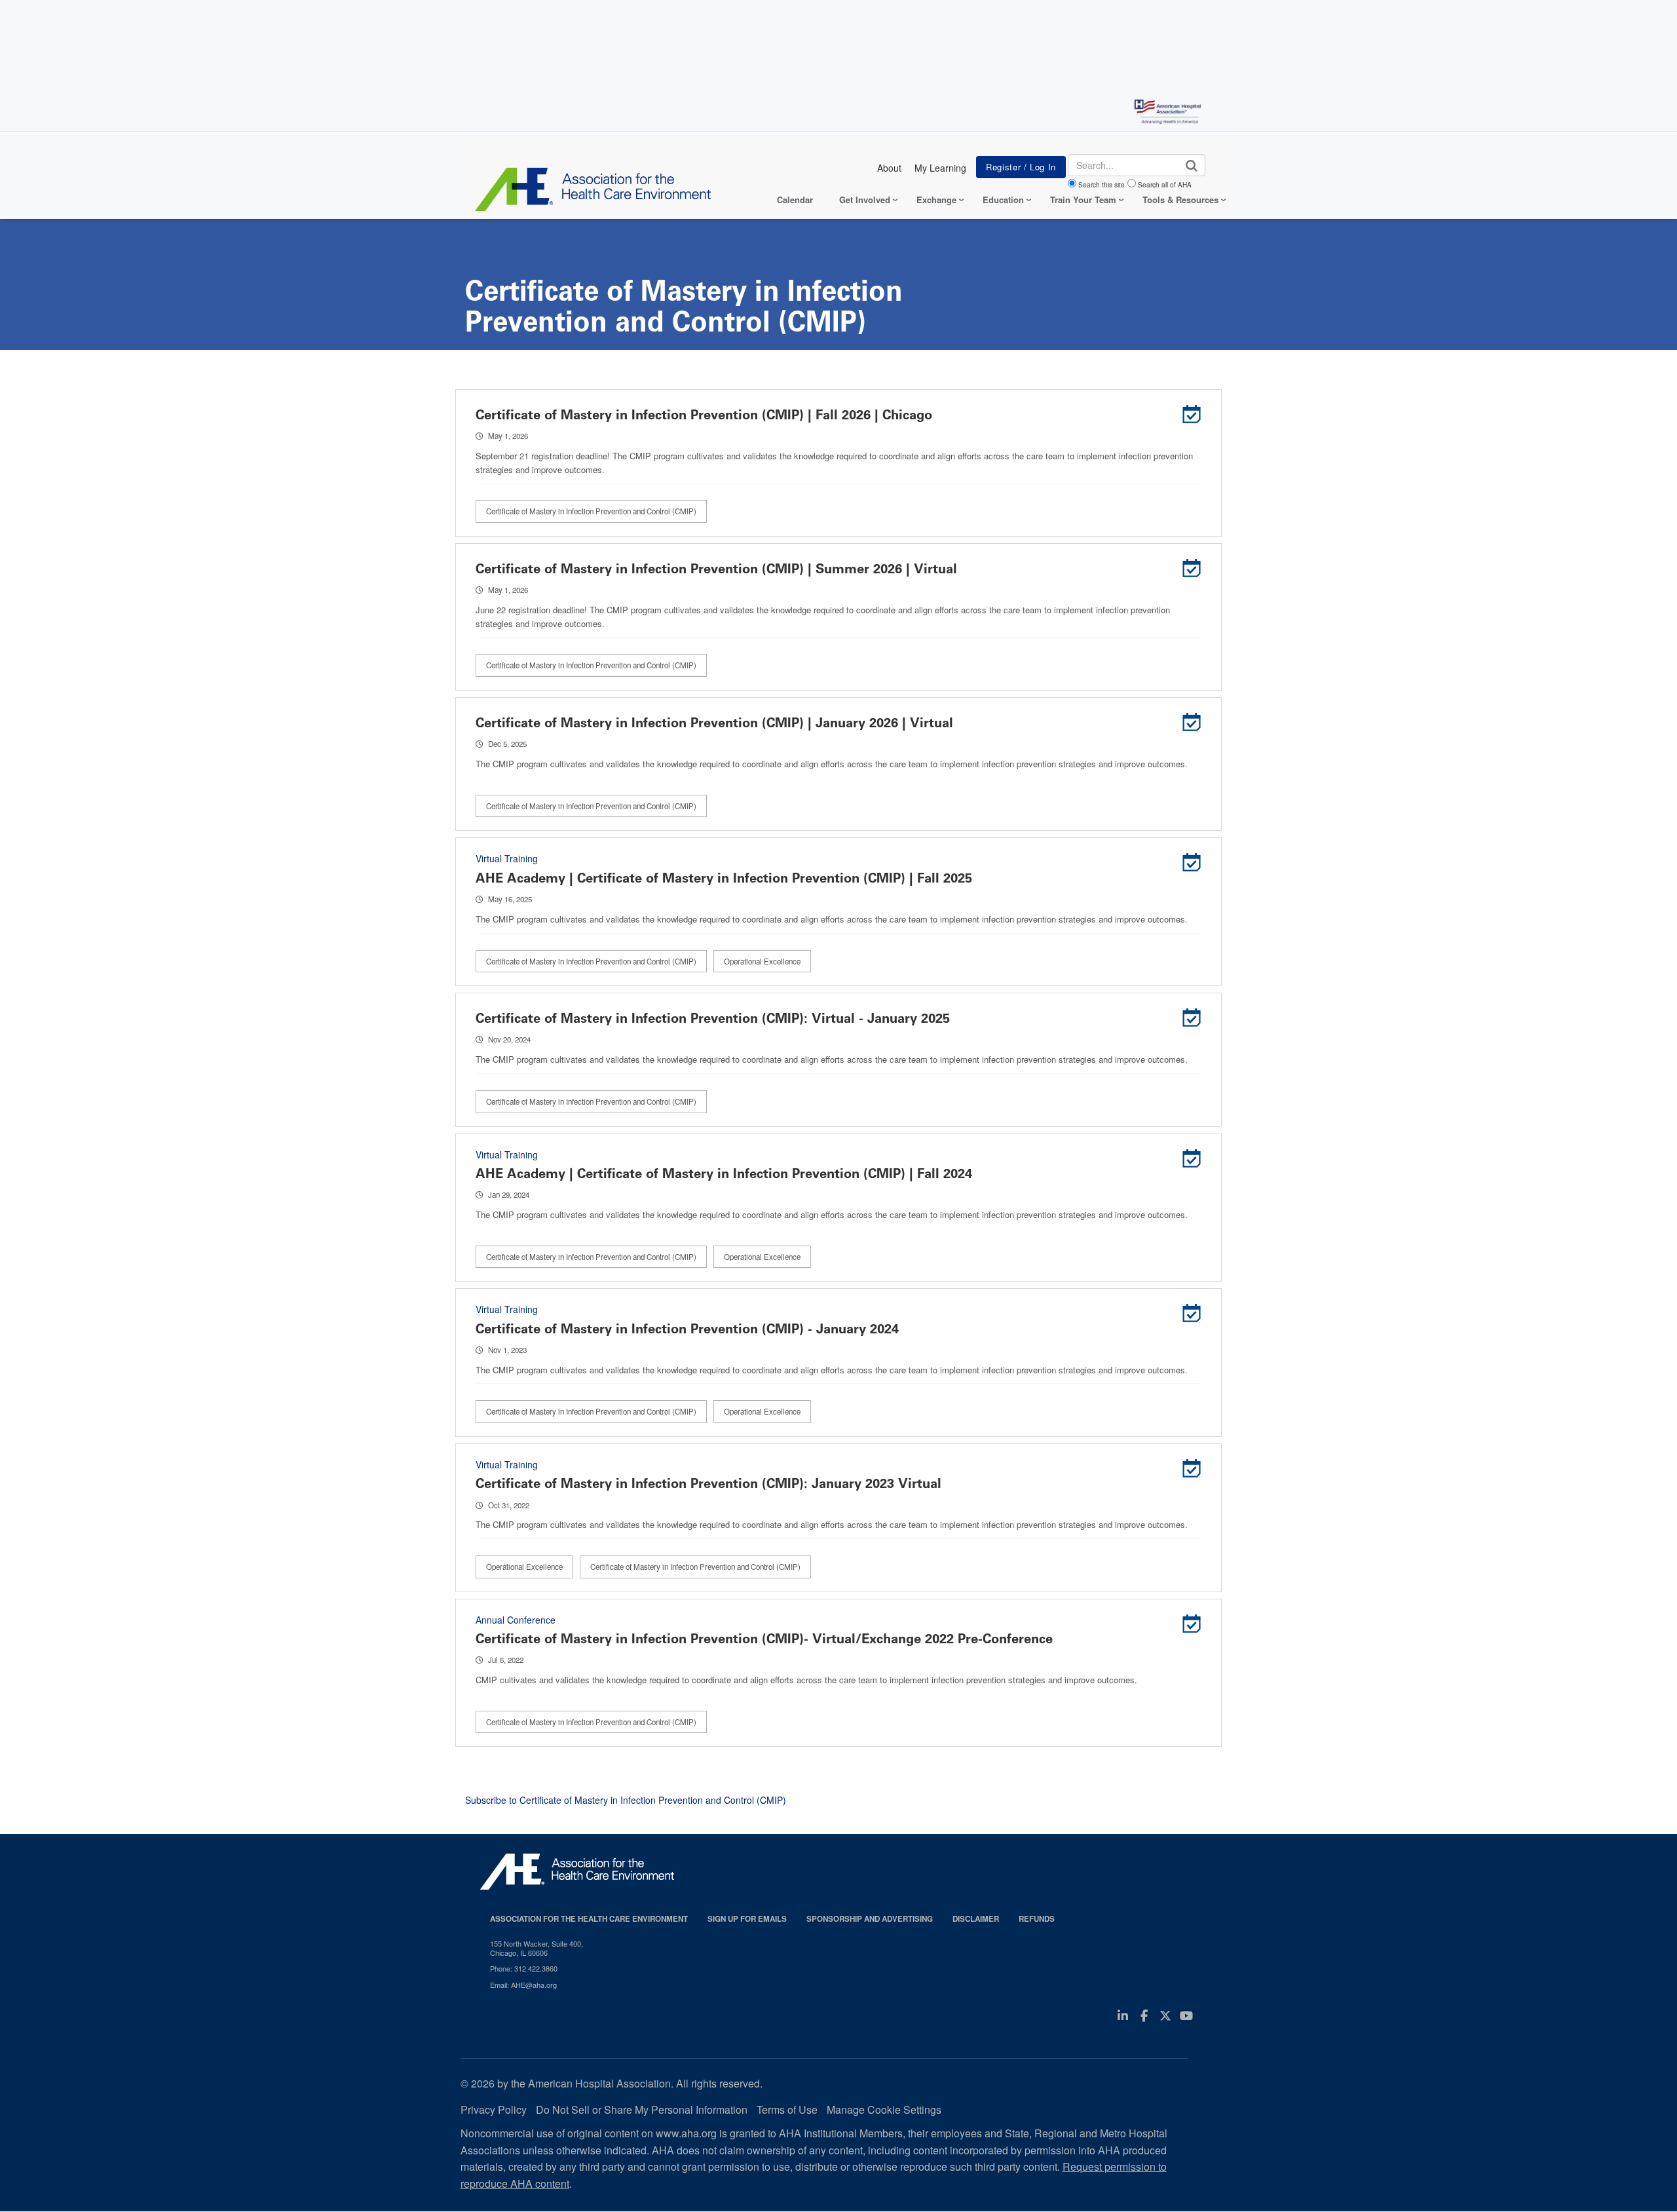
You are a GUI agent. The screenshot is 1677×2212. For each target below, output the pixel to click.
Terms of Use (787, 2109)
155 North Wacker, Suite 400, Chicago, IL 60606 (537, 1948)
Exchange (936, 200)
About (889, 168)
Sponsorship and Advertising (870, 1919)
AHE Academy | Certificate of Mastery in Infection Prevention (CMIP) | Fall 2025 (724, 878)
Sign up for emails (747, 1919)
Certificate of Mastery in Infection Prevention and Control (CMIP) (591, 511)
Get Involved (865, 200)
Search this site (1102, 185)
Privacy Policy (494, 2109)
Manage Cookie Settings (884, 2109)
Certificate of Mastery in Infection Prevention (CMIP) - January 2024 (687, 1329)
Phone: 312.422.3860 (524, 1968)
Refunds (1037, 1919)
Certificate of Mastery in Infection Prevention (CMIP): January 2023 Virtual (708, 1483)
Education (1003, 200)
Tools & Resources (1180, 200)
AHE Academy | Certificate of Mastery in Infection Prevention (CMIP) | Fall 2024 (724, 1173)
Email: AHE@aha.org (523, 1985)
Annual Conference (516, 1620)
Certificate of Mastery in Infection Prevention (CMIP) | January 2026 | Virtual (714, 723)
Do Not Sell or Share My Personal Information (642, 2109)
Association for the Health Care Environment (589, 1919)
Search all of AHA (1165, 185)
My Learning (940, 168)
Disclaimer (976, 1919)
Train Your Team (1083, 200)
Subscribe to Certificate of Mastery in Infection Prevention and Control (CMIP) (626, 1800)
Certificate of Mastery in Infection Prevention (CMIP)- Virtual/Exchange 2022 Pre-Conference (764, 1639)
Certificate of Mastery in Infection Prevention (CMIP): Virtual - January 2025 (713, 1018)
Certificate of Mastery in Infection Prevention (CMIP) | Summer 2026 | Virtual (716, 569)
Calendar (795, 200)
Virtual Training (507, 858)
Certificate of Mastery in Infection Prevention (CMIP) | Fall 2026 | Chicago (704, 415)
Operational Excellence (762, 961)
